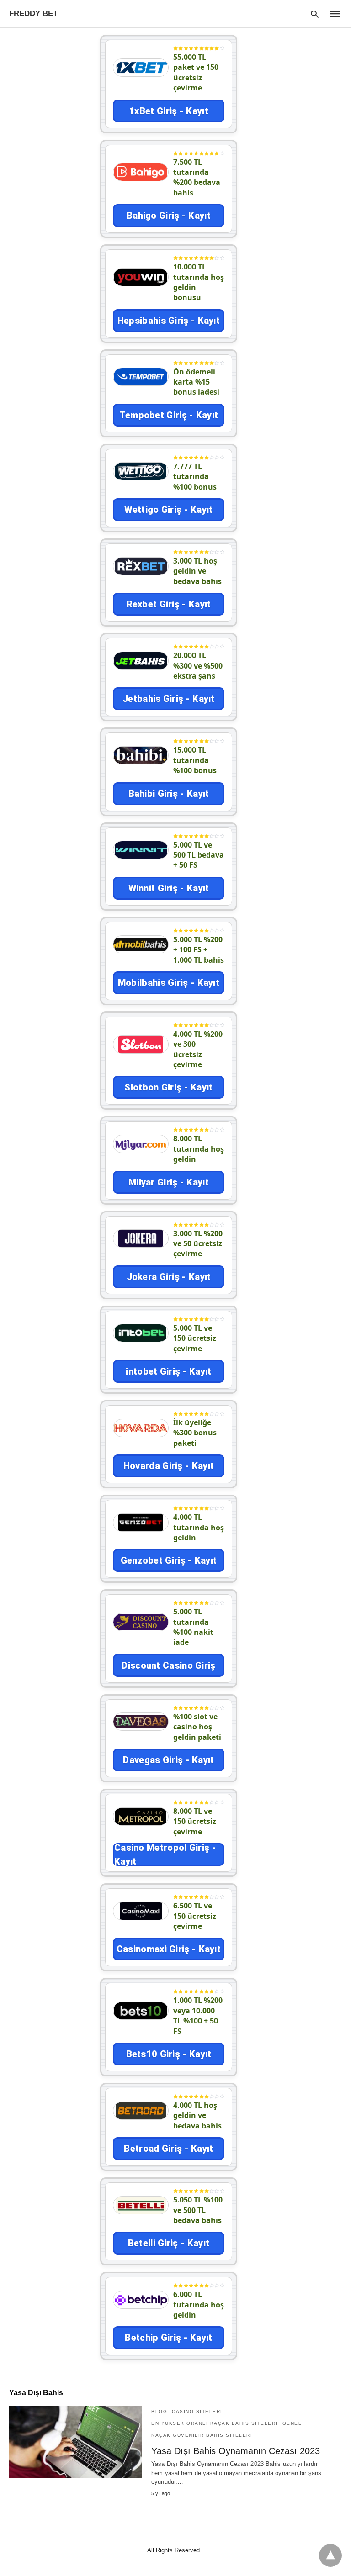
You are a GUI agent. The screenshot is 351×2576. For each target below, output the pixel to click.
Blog (159, 2411)
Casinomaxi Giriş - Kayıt (169, 1949)
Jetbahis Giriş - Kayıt (169, 699)
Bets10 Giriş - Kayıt (169, 2054)
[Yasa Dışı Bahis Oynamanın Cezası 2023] (76, 2442)
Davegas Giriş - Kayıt (168, 1760)
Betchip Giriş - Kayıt (168, 2338)
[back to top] (330, 2555)
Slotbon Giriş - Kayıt (168, 1087)
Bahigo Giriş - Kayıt (169, 216)
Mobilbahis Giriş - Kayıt (169, 983)
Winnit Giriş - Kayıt (169, 888)
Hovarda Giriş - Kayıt (169, 1466)
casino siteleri (197, 2411)
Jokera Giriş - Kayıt (169, 1277)
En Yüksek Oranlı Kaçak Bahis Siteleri (215, 2423)
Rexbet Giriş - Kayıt (169, 604)
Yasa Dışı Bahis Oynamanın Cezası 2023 (236, 2451)
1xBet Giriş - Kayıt (169, 111)
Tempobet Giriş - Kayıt (169, 415)
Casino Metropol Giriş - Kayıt (165, 1854)
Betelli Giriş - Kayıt (169, 2243)
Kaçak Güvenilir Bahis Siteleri (202, 2435)
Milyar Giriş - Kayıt (169, 1182)
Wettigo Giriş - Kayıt (168, 510)
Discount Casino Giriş (168, 1665)
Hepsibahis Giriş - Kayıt (169, 321)
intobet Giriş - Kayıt (168, 1371)
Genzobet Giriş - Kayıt (169, 1560)
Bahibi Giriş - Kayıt (169, 794)
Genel (292, 2423)
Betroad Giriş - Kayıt (168, 2149)
